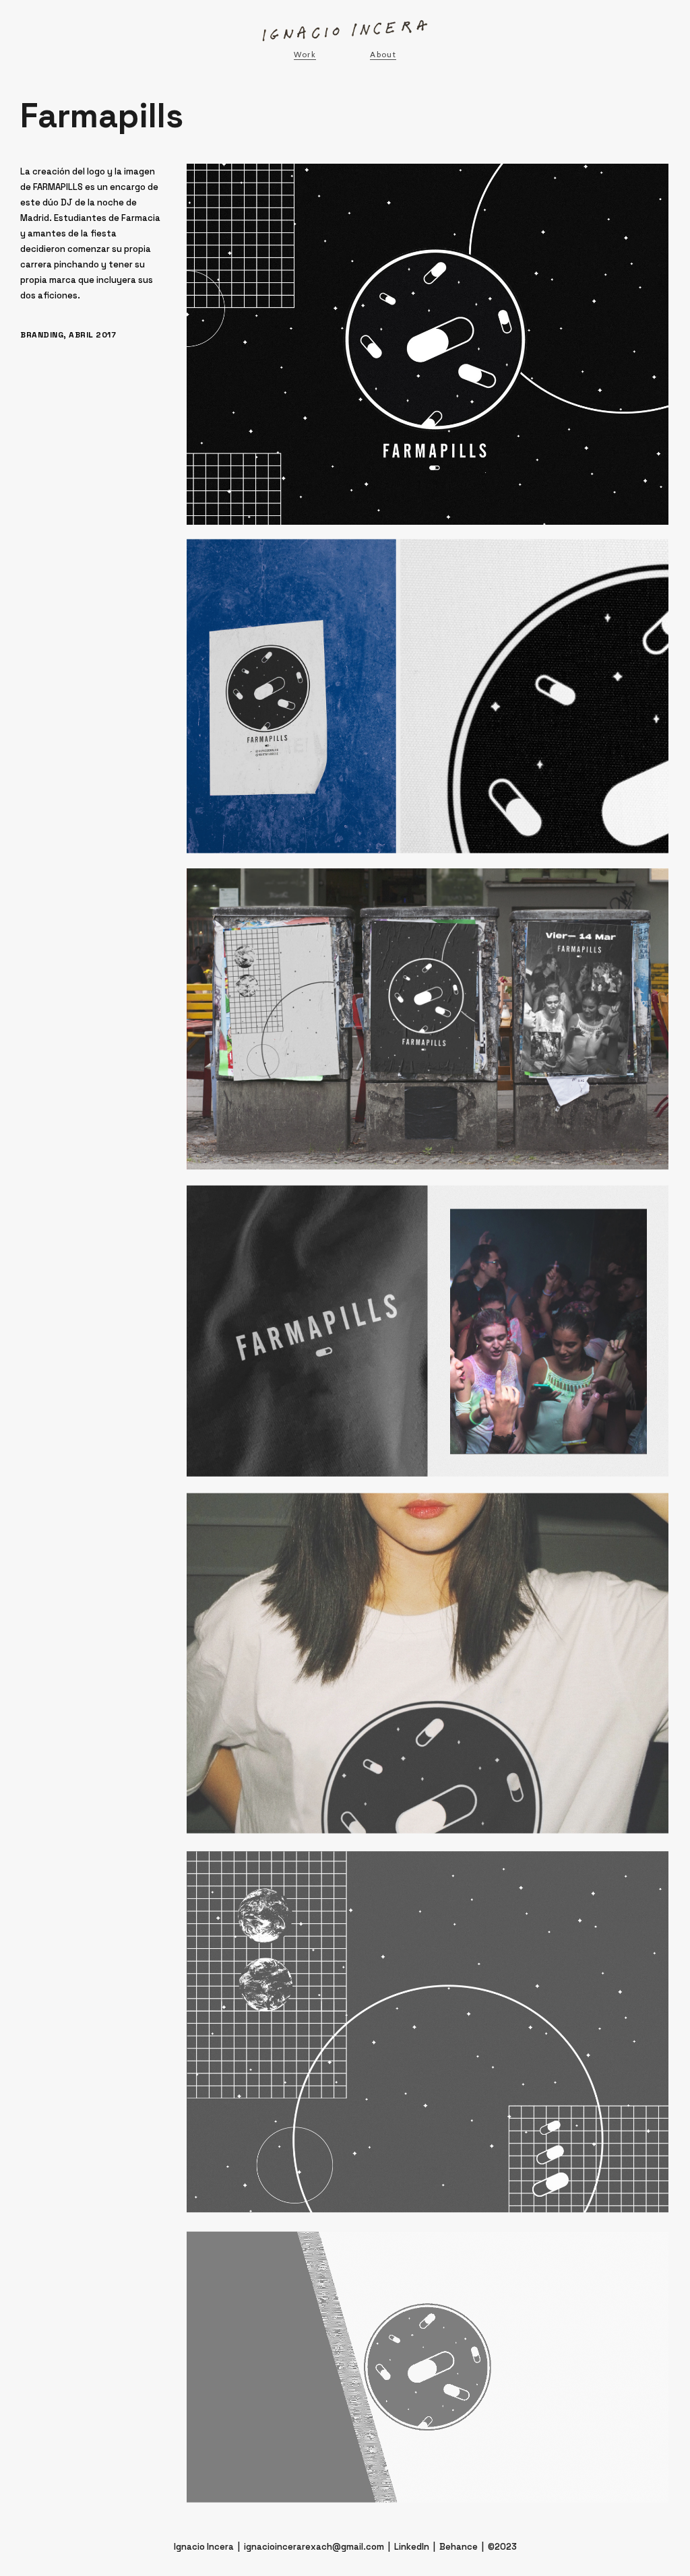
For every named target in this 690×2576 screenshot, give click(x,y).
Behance (459, 2547)
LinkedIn (412, 2547)
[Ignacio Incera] (345, 31)
